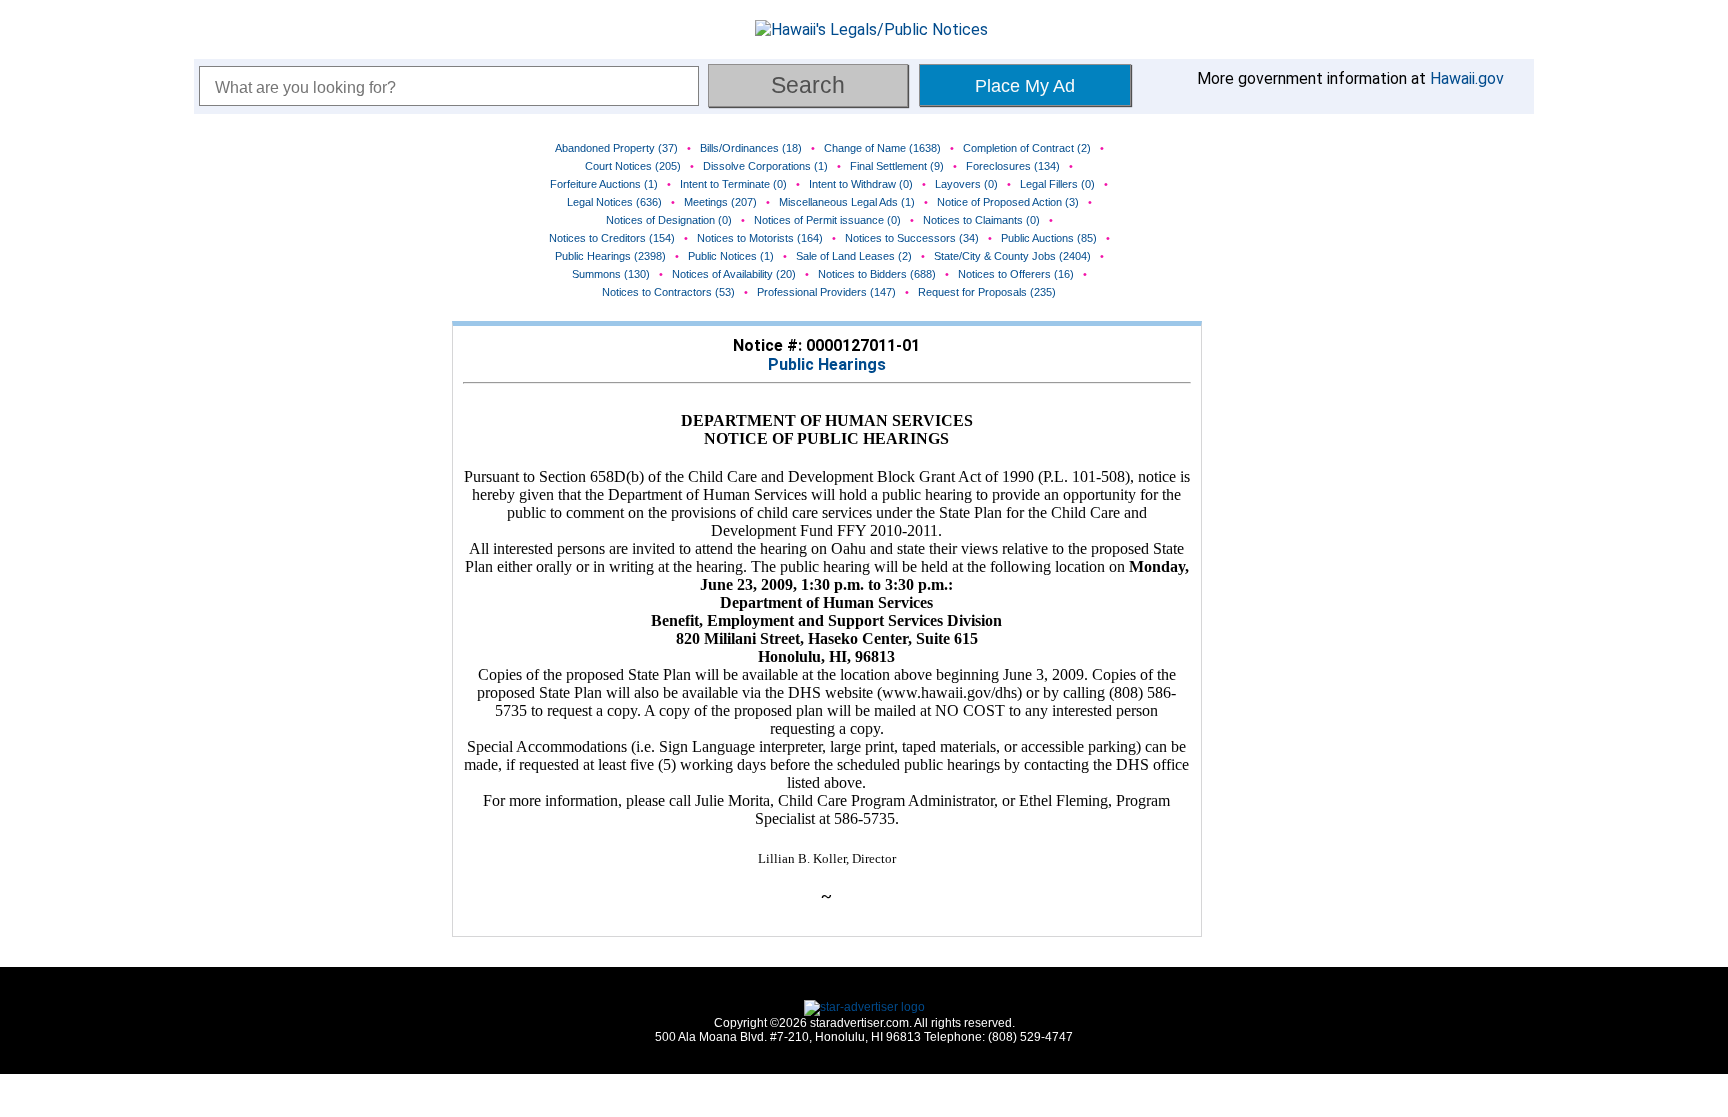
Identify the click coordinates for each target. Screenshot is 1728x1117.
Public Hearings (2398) (610, 256)
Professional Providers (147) (826, 292)
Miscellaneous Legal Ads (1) (847, 202)
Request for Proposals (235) (987, 292)
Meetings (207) (720, 202)
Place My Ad (1025, 86)
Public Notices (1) (731, 256)
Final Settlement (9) (897, 166)
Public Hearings (827, 364)
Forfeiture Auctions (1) (604, 184)
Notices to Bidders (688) (877, 274)
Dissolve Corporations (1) (765, 166)
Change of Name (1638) (882, 148)
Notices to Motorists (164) (760, 238)
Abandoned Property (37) (616, 148)
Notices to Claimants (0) (981, 220)
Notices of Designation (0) (669, 220)
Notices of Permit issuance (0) (827, 220)
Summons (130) (611, 274)
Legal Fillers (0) (1057, 184)
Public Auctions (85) (1049, 238)
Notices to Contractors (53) (668, 292)
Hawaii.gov (1467, 78)
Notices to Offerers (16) (1016, 274)
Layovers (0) (966, 184)
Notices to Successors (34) (912, 238)
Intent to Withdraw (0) (861, 184)
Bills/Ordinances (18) (751, 148)
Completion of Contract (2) (1027, 148)
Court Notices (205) (633, 166)
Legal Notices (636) (614, 202)
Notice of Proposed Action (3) (1008, 202)
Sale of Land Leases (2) (854, 256)
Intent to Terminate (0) (733, 184)
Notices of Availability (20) (734, 274)
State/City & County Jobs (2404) (1012, 256)
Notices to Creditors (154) (612, 238)
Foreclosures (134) (1013, 166)
